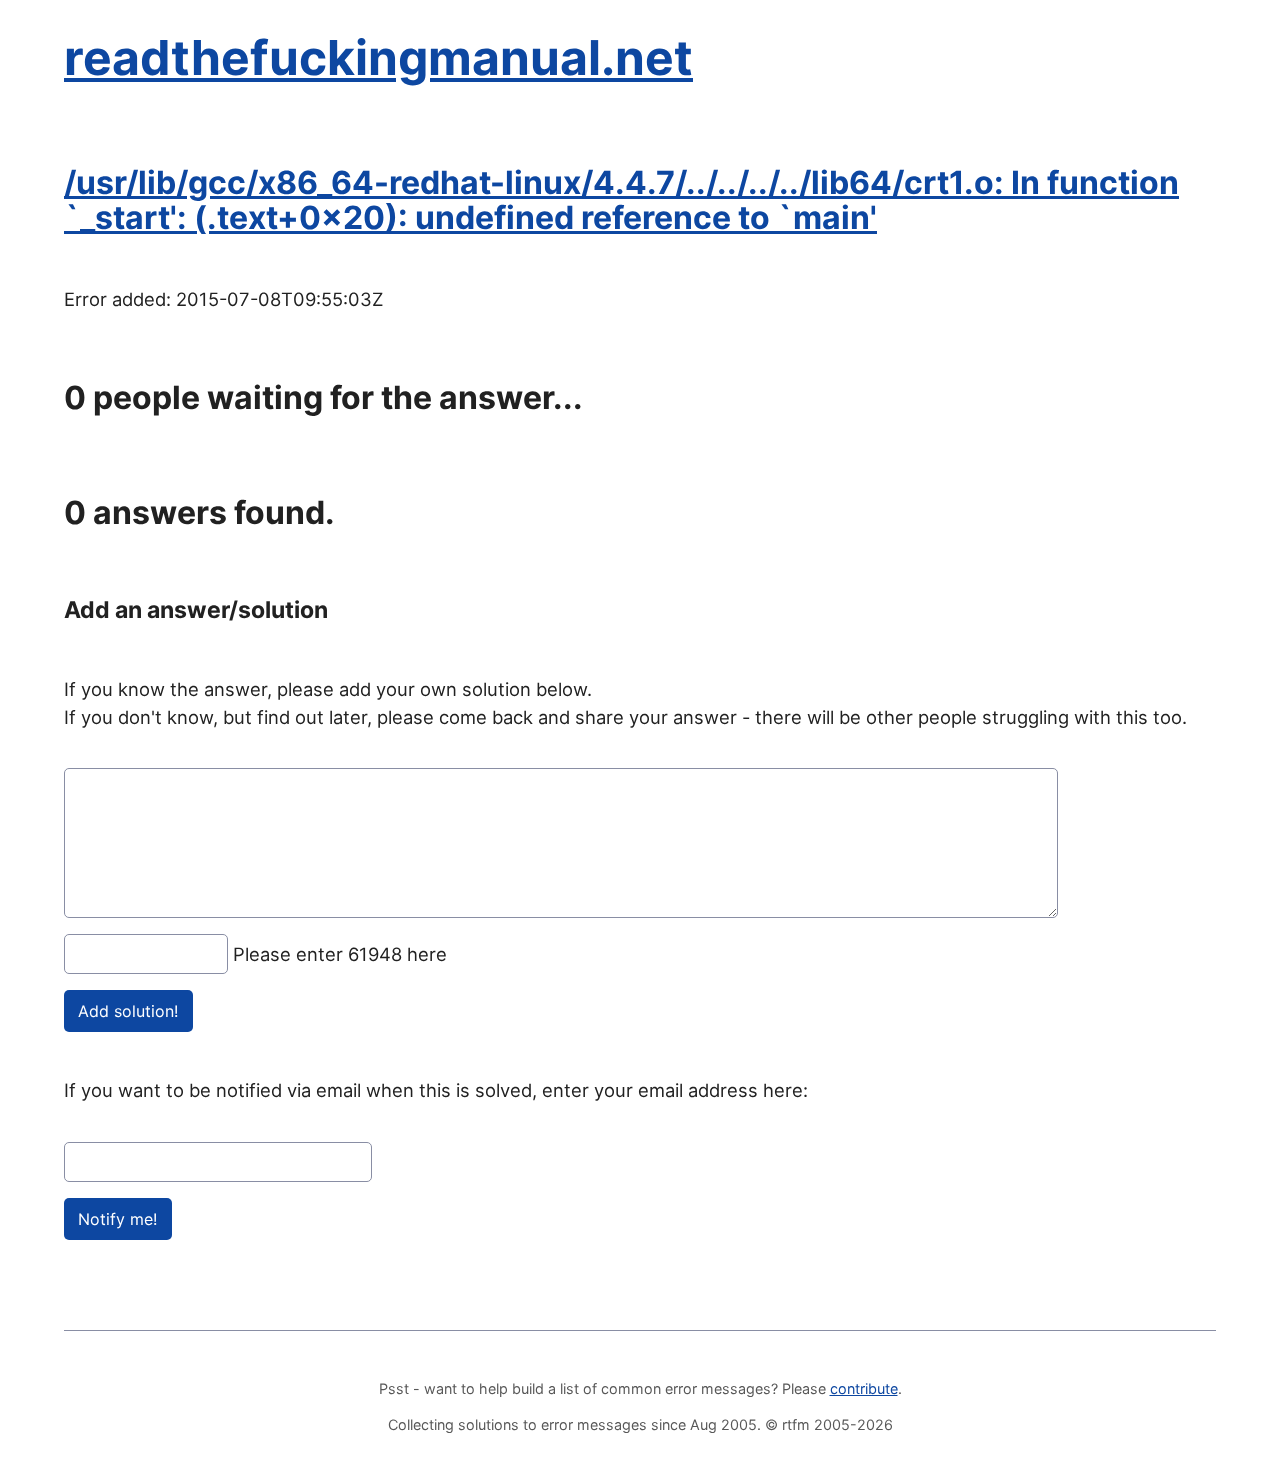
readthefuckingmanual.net (378, 57)
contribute (864, 1388)
